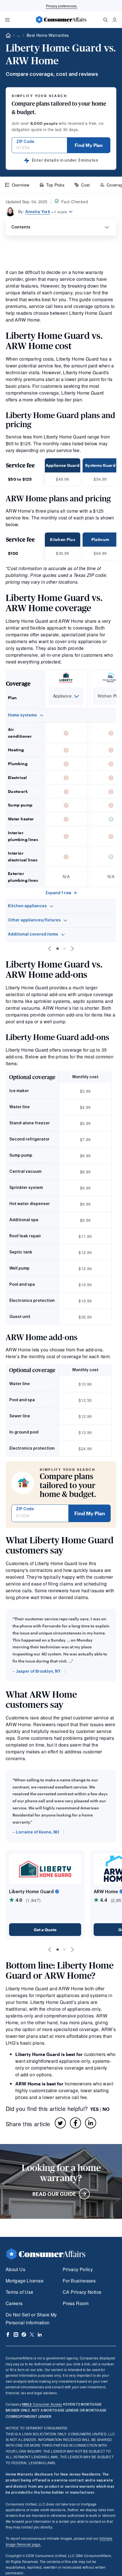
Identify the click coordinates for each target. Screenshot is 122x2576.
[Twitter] (60, 2123)
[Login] (115, 20)
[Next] (72, 949)
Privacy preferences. (62, 6)
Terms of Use (19, 2292)
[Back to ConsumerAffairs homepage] (8, 36)
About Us (15, 2269)
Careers (14, 2303)
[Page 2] (64, 949)
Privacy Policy (78, 2269)
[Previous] (50, 949)
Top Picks (55, 185)
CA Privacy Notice (82, 2292)
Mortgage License (25, 2281)
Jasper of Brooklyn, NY (38, 1672)
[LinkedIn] (91, 2123)
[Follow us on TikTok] (24, 2335)
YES (94, 2109)
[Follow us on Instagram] (16, 2335)
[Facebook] (75, 2123)
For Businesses (79, 2281)
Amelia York (38, 212)
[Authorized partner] (57, 1892)
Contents (21, 227)
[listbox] (66, 696)
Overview (21, 185)
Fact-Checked (75, 202)
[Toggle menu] (7, 20)
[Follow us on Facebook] (8, 2335)
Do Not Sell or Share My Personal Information (31, 2319)
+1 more (59, 212)
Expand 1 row (58, 893)
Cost (85, 185)
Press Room (76, 2303)
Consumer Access (42, 2404)
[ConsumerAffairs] (61, 20)
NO (106, 2109)
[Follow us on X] (32, 2335)
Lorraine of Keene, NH (37, 1832)
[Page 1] (58, 949)
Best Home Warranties (48, 35)
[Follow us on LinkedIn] (40, 2335)
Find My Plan (89, 145)
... (19, 35)
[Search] (106, 20)
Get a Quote (45, 1930)
